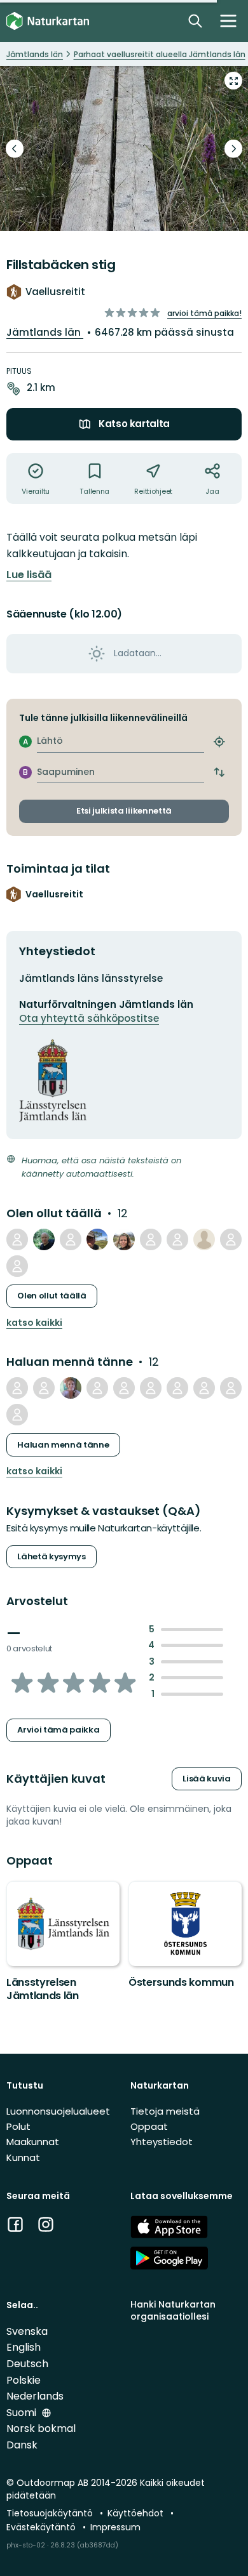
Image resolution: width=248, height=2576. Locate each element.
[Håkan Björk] (97, 1239)
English (24, 2347)
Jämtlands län (45, 332)
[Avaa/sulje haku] (195, 21)
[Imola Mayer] (177, 1239)
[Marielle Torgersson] (231, 1239)
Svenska (27, 2331)
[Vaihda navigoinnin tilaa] (228, 21)
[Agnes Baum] (17, 1266)
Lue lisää (29, 575)
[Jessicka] (124, 1239)
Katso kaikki (34, 1323)
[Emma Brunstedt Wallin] (231, 1388)
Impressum (115, 2527)
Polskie (24, 2380)
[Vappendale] (151, 1388)
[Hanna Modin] (44, 1388)
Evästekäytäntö (42, 2527)
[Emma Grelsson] (17, 1388)
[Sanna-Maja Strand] (204, 1388)
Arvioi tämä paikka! (204, 313)
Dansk (22, 2445)
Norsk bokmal (41, 2428)
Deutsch (27, 2364)
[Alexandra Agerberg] (71, 1388)
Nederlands (35, 2396)
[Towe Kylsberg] (177, 1388)
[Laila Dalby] (17, 1415)
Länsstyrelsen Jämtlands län (43, 1989)
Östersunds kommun (181, 1982)
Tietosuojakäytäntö (51, 2513)
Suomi (23, 2413)
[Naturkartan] (48, 21)
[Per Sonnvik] (44, 1239)
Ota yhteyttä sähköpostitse (89, 1018)
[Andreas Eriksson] (71, 1239)
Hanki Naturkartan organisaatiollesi (173, 2310)
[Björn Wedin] (97, 1388)
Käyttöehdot (137, 2513)
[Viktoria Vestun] (124, 1388)
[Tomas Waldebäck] (151, 1239)
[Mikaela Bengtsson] (204, 1239)
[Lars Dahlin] (17, 1239)
